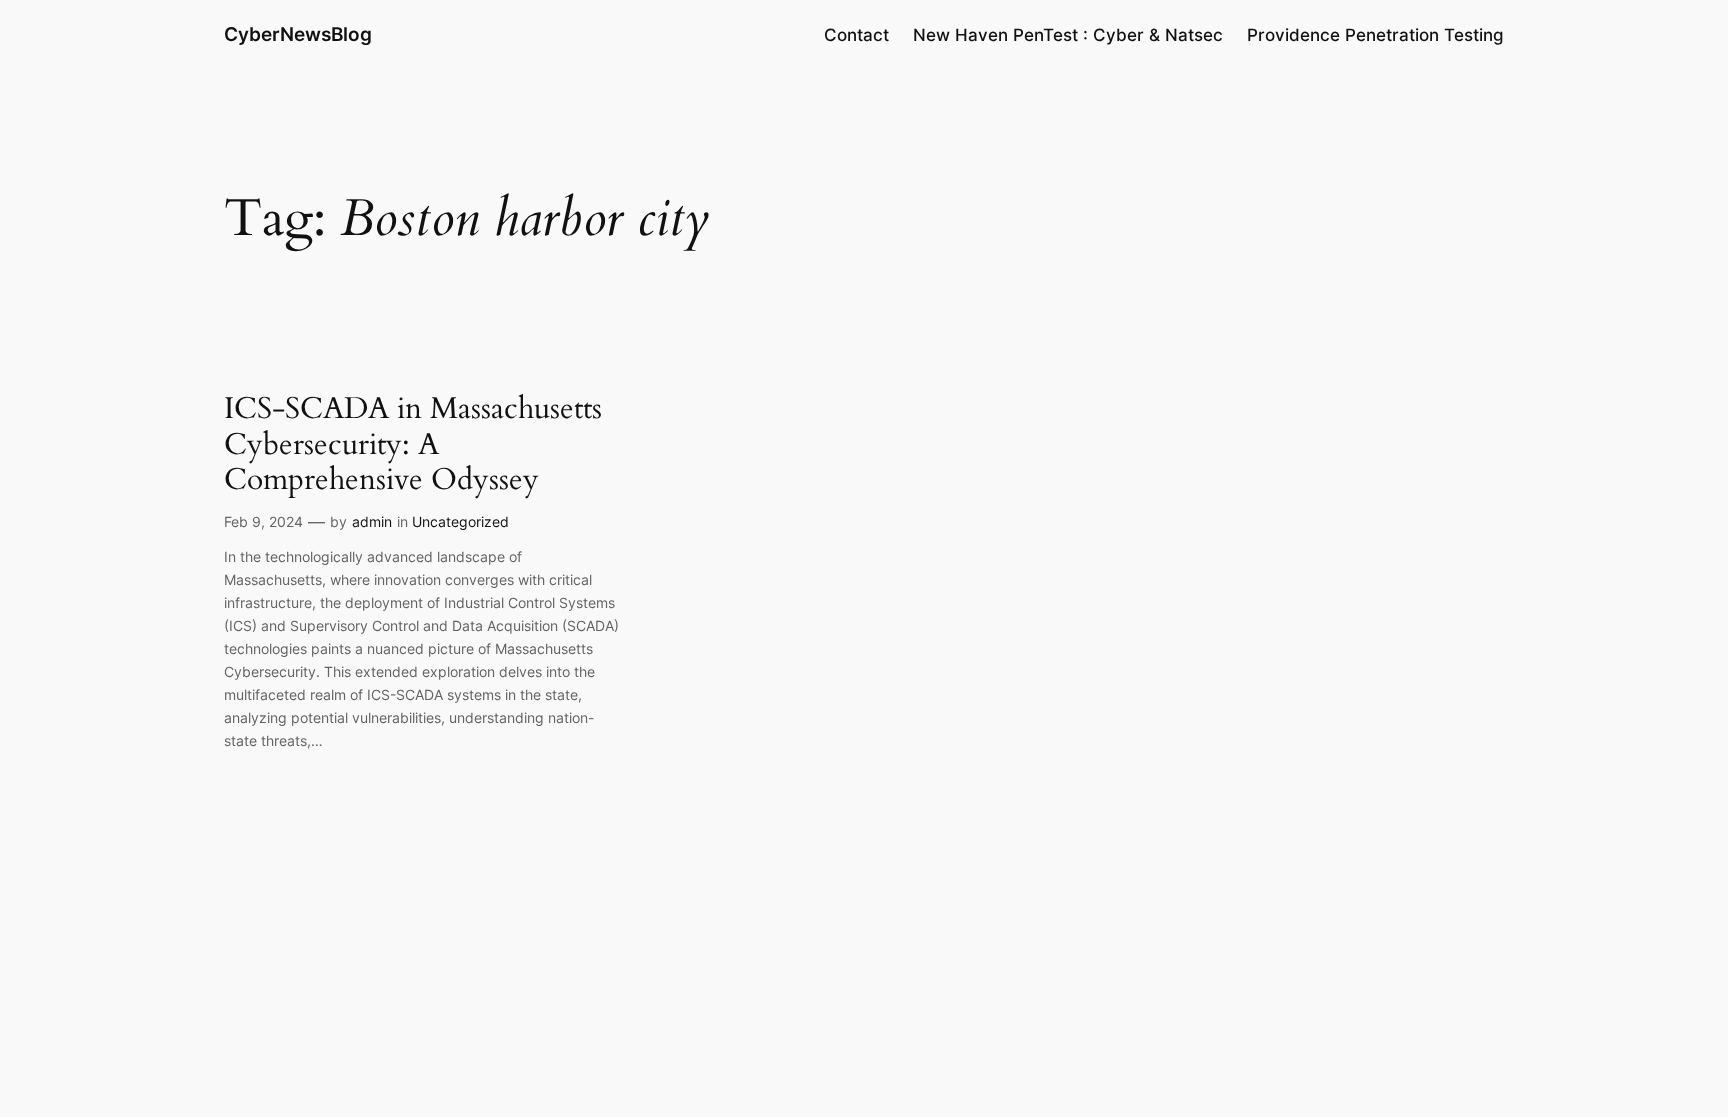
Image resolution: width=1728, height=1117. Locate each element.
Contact (856, 35)
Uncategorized (460, 521)
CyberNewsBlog (298, 34)
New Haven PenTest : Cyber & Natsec (1068, 35)
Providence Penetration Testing (1375, 35)
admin (372, 521)
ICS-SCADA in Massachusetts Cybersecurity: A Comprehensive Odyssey (413, 445)
